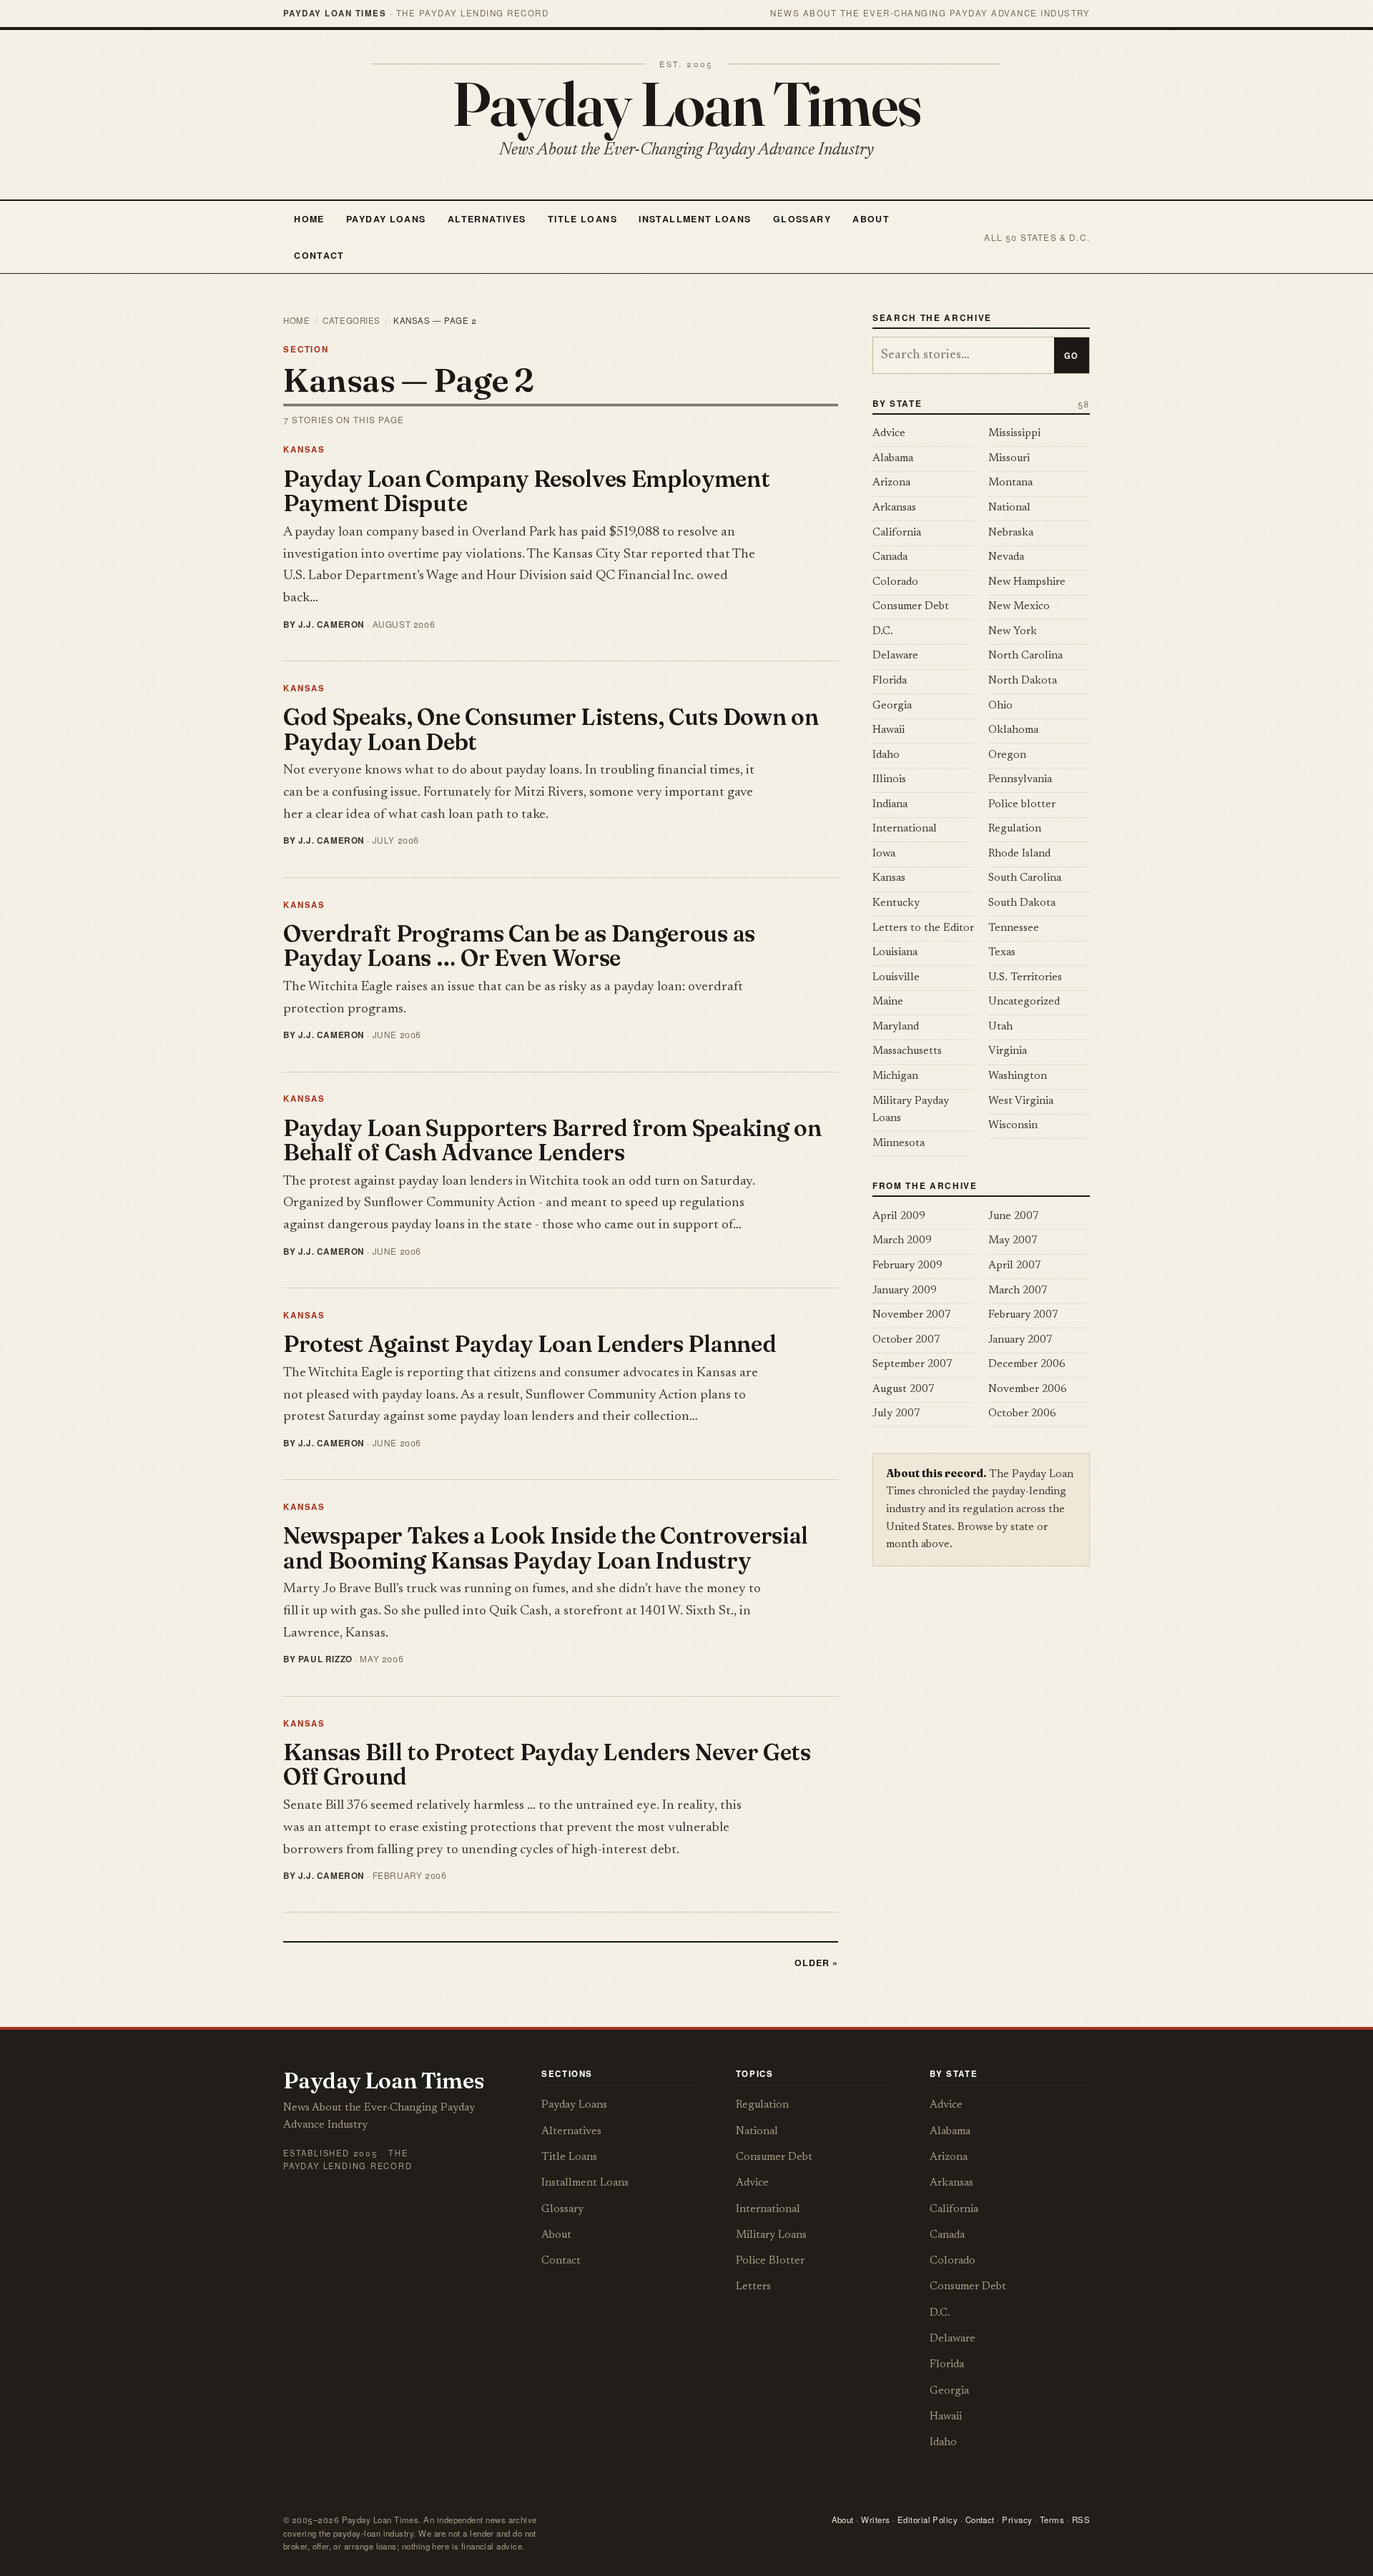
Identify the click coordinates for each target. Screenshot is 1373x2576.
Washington (1018, 1076)
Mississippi (1014, 434)
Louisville (896, 978)
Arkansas (894, 508)
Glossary (802, 219)
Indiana (890, 805)
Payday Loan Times (687, 104)
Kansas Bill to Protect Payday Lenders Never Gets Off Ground (547, 1765)
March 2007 (1018, 1291)
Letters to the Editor (923, 928)
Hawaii (889, 730)
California (897, 533)
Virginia (1008, 1051)
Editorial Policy (927, 2520)
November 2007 (912, 1315)
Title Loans (582, 219)
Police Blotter (770, 2261)
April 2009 (899, 1217)
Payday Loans (386, 219)
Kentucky (896, 903)
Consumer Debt (911, 607)
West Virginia (1021, 1101)
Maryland (896, 1027)
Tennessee (1014, 928)
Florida (890, 681)
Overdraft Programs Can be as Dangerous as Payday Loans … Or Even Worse (519, 946)
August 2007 (904, 1390)
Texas (1002, 953)
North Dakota (1023, 681)
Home (309, 219)
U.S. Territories (1025, 978)
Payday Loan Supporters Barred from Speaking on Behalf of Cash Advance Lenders (552, 1140)
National (1009, 508)
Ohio (1000, 706)
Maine (888, 1002)
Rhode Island (1019, 854)
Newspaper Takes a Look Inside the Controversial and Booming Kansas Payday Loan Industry (546, 1548)
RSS (1081, 2520)
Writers (875, 2520)
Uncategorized (1024, 1002)
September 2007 (912, 1365)
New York (1013, 632)
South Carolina (1025, 878)
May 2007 (1013, 1241)
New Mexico (1019, 607)
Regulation (1015, 829)
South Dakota (1022, 903)
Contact (319, 255)
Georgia (892, 706)
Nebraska (1011, 533)
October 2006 (1022, 1414)
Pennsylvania (1020, 780)
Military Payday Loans (911, 1110)
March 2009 (902, 1241)
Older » (816, 1963)
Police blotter (1022, 805)
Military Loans (771, 2235)
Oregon (1007, 755)
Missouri (1009, 459)
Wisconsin (1013, 1126)
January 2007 (1020, 1340)
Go (1071, 355)
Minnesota (899, 1144)
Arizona (891, 483)
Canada (890, 557)
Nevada (1006, 557)
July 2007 (896, 1414)
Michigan (895, 1076)
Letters (753, 2287)
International (905, 829)
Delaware (895, 656)
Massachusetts (907, 1051)
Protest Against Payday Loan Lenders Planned (530, 1344)
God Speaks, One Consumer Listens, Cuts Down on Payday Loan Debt (551, 729)
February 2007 (1023, 1315)
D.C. (883, 632)
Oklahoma (1013, 730)
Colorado (895, 582)
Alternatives (487, 219)
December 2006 (1027, 1365)
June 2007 (1014, 1217)
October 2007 (906, 1340)
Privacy (1017, 2520)
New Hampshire (1027, 582)
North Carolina (1025, 656)
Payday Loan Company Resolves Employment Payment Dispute (527, 491)
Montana (1010, 483)
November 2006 (1028, 1390)
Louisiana (895, 953)
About (871, 219)
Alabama (893, 459)
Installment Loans (695, 219)
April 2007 (1015, 1266)
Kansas (304, 449)
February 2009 (907, 1266)
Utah (1000, 1027)
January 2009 (905, 1291)
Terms (1052, 2520)
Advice (889, 434)
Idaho (886, 755)
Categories (351, 320)
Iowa (884, 854)
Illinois (889, 780)
